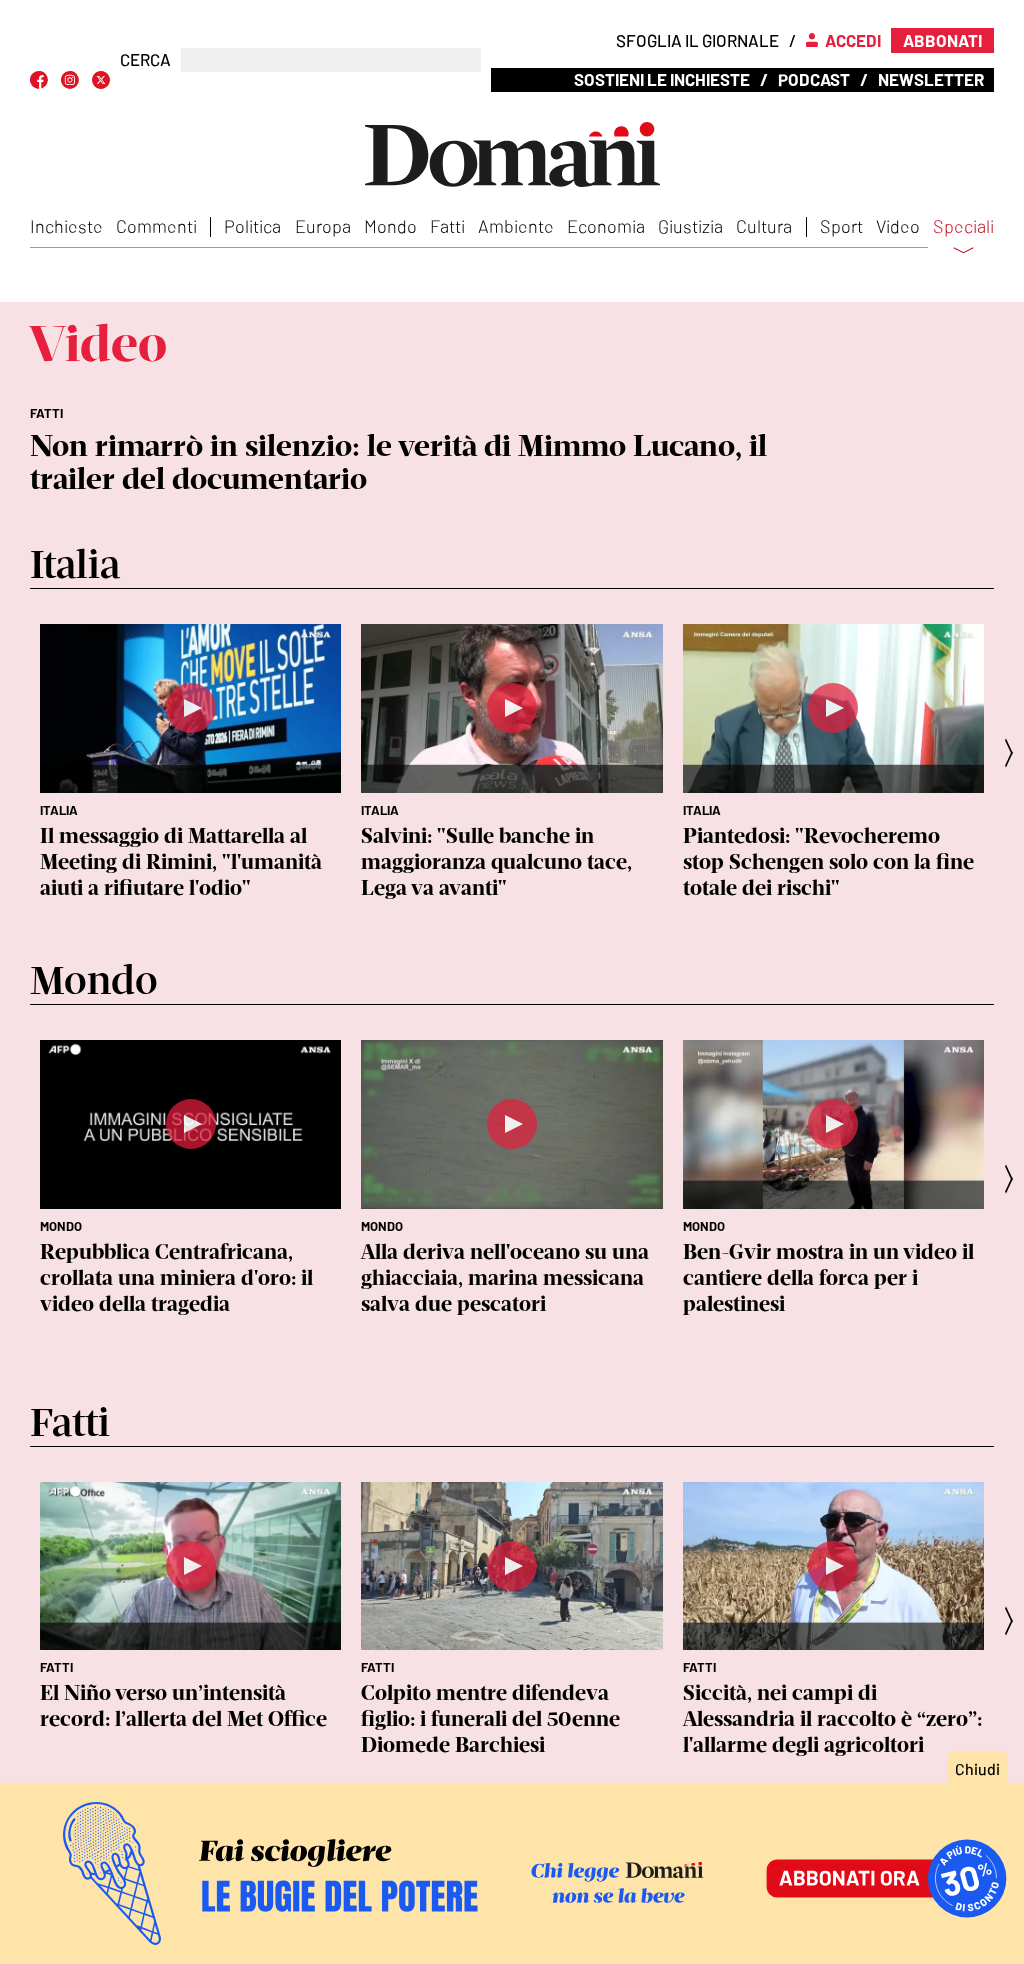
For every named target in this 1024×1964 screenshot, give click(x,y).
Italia (59, 810)
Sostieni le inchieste (662, 79)
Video (898, 226)
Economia (606, 226)
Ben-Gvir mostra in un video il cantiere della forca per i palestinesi (828, 1277)
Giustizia (690, 226)
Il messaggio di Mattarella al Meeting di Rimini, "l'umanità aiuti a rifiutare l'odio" (181, 861)
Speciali (963, 227)
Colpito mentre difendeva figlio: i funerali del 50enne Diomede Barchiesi (490, 1718)
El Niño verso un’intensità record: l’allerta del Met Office (183, 1705)
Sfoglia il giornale (697, 40)
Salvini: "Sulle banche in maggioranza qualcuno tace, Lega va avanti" (496, 861)
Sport (841, 226)
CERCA (145, 59)
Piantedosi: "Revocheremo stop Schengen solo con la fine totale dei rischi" (828, 861)
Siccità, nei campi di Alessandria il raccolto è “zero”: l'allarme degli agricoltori (832, 1718)
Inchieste (66, 226)
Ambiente (516, 226)
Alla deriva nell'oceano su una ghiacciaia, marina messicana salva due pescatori (505, 1277)
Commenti (156, 226)
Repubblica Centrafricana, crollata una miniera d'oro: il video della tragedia (176, 1277)
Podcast (814, 79)
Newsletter (931, 79)
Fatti (447, 226)
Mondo (390, 226)
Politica (252, 226)
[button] (1015, 752)
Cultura (764, 226)
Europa (323, 226)
